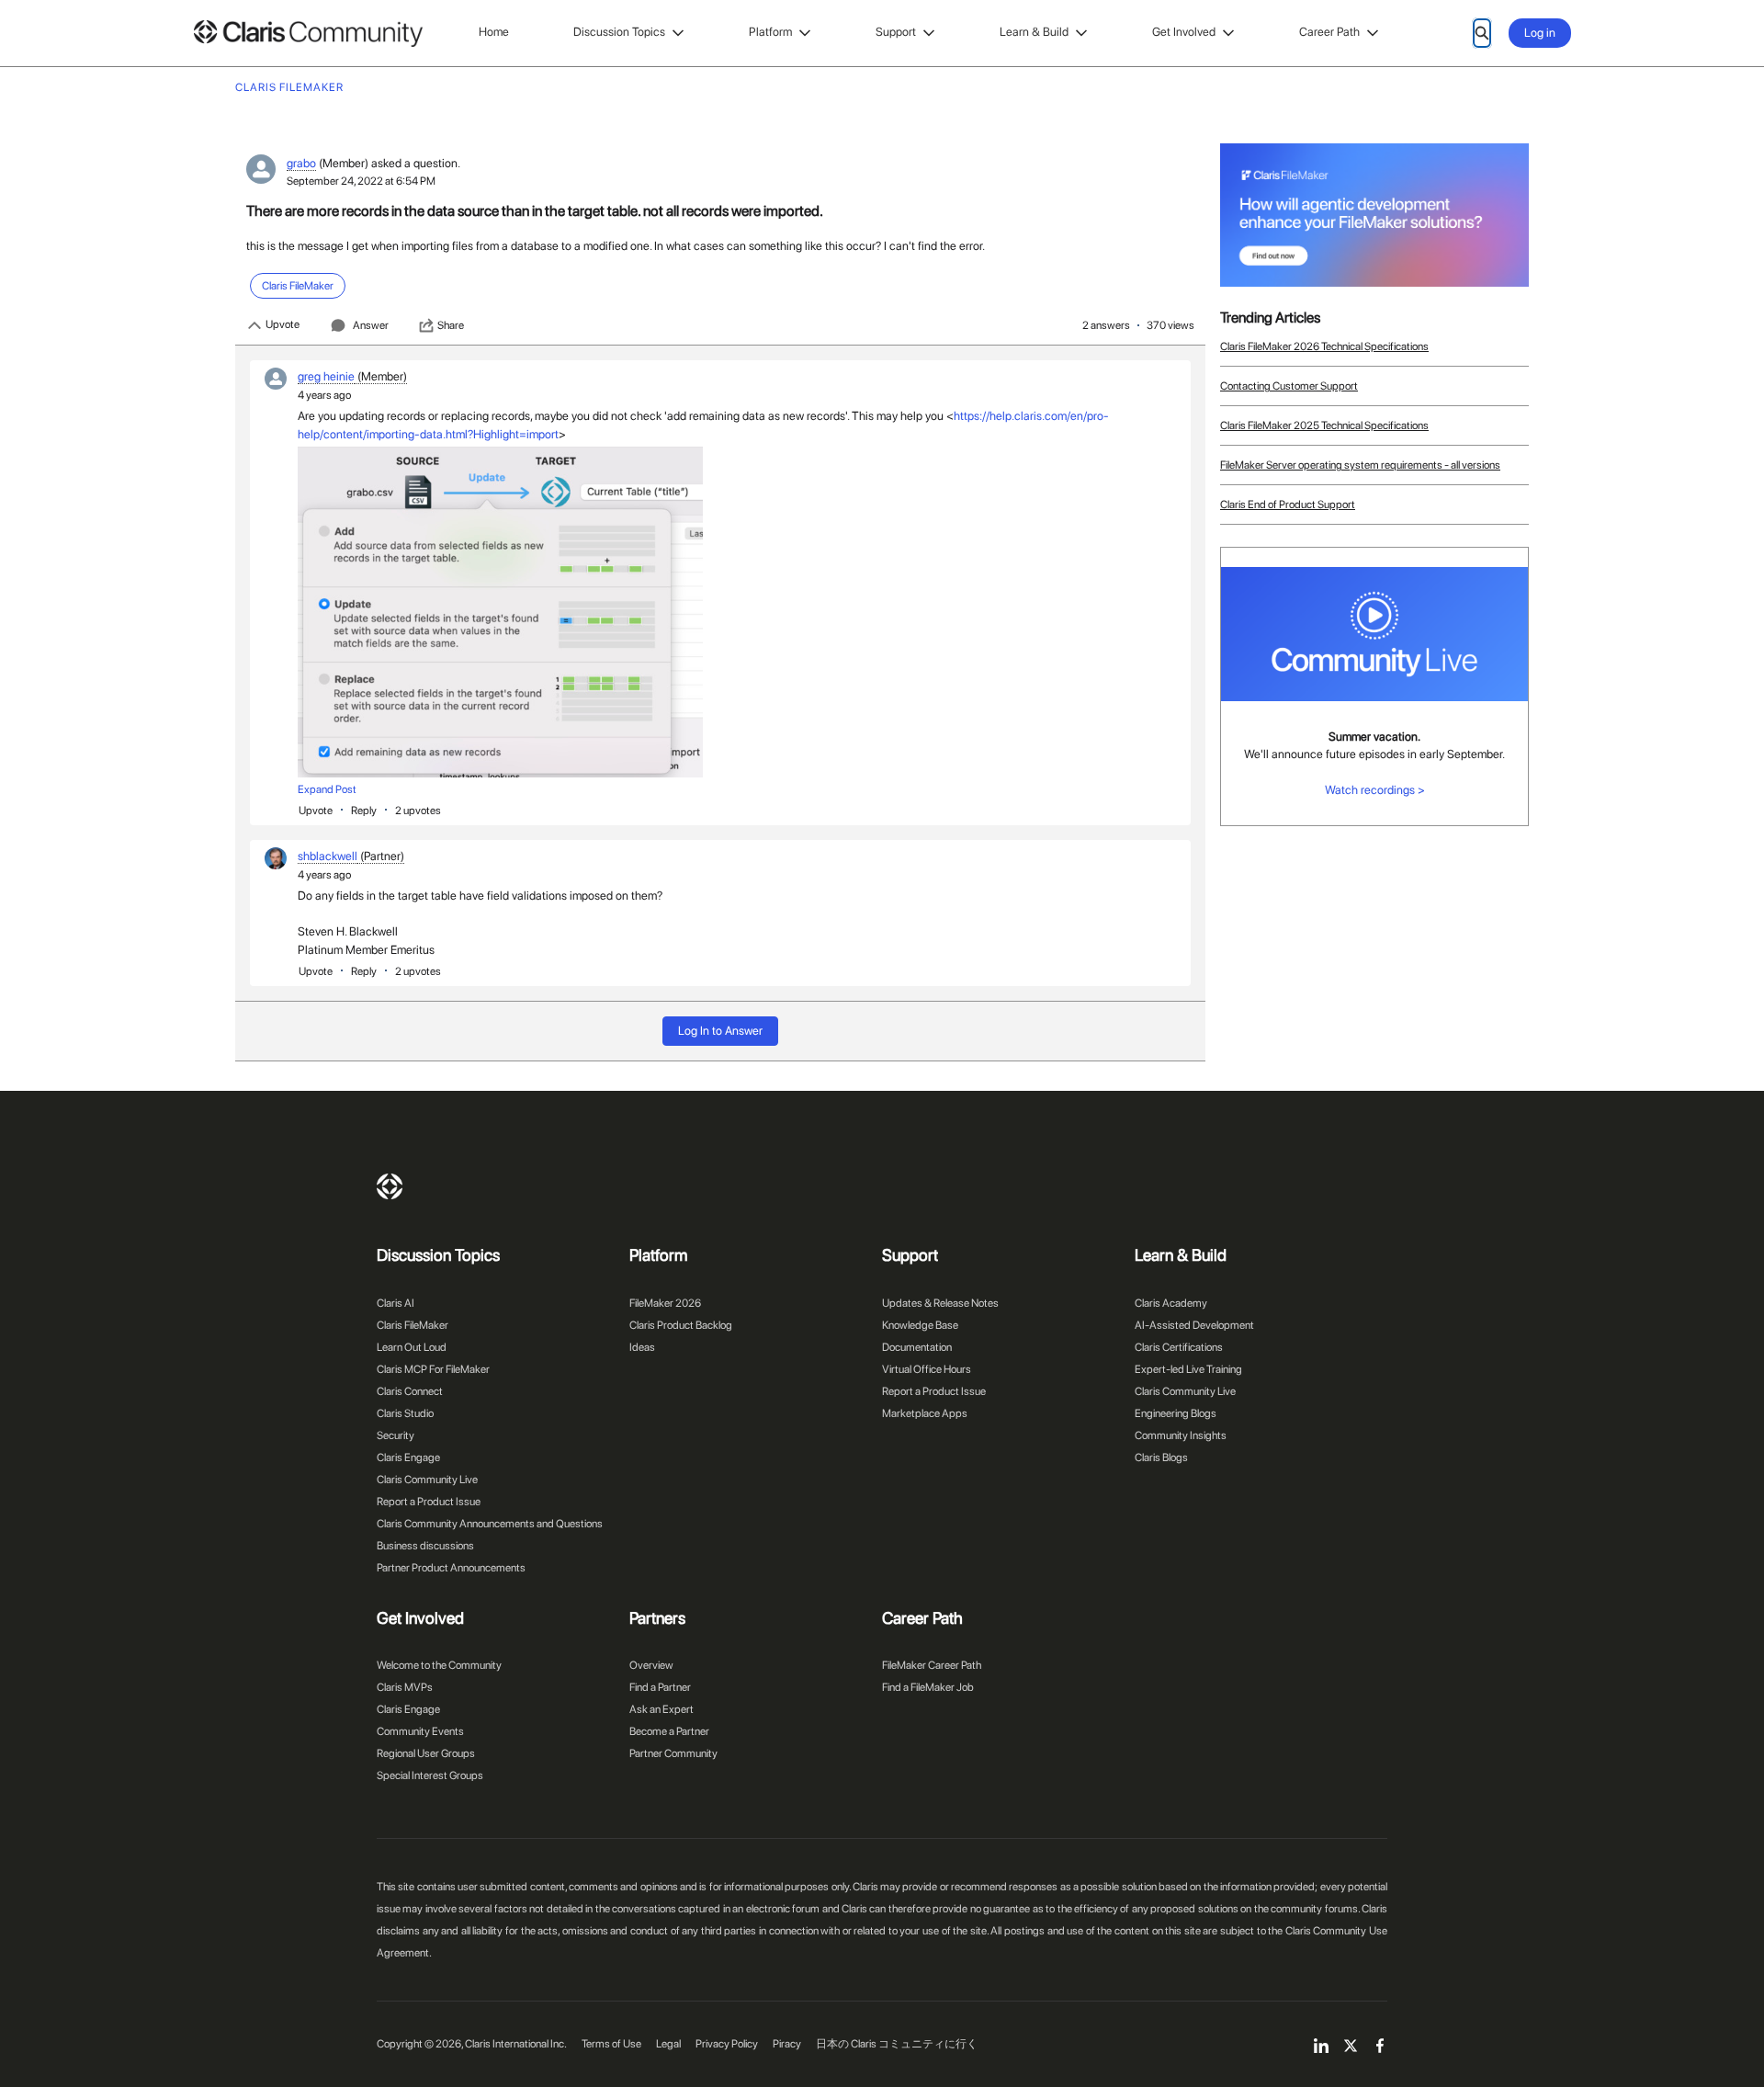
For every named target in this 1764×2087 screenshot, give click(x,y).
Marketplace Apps (925, 1413)
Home (494, 32)
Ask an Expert (661, 1709)
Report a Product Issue (429, 1502)
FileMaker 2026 (665, 1303)
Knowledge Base (920, 1325)
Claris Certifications (1179, 1347)
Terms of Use (611, 2044)
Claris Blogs (1161, 1457)
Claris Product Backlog (681, 1325)
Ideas (642, 1347)
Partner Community (673, 1753)
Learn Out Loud (412, 1347)
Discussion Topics (619, 32)
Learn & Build (1034, 32)
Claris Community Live (427, 1480)
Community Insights (1181, 1435)
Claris (390, 1186)
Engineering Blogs (1176, 1413)
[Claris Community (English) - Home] (308, 34)
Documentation (917, 1347)
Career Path (1329, 32)
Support (896, 32)
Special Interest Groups (430, 1775)
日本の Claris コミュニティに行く (897, 2044)
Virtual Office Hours (927, 1369)
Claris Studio (405, 1413)
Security (396, 1435)
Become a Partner (669, 1731)
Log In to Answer (720, 1031)
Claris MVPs (405, 1687)
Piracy (787, 2044)
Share (451, 325)
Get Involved (1184, 32)
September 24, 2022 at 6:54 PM (361, 181)
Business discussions (425, 1546)
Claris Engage (408, 1457)
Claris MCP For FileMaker (433, 1369)
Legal (668, 2044)
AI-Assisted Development (1194, 1325)
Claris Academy (1171, 1303)
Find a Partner (660, 1687)
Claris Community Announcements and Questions (490, 1524)
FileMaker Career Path (932, 1665)
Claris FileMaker (413, 1325)
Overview (651, 1665)
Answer (371, 325)
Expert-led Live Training (1188, 1369)
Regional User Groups (426, 1753)
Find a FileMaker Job (928, 1687)
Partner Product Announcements (451, 1568)
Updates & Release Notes (940, 1303)
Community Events (420, 1731)
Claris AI (396, 1303)
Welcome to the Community (439, 1665)
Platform (770, 32)
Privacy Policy (727, 2044)
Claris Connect (410, 1391)
